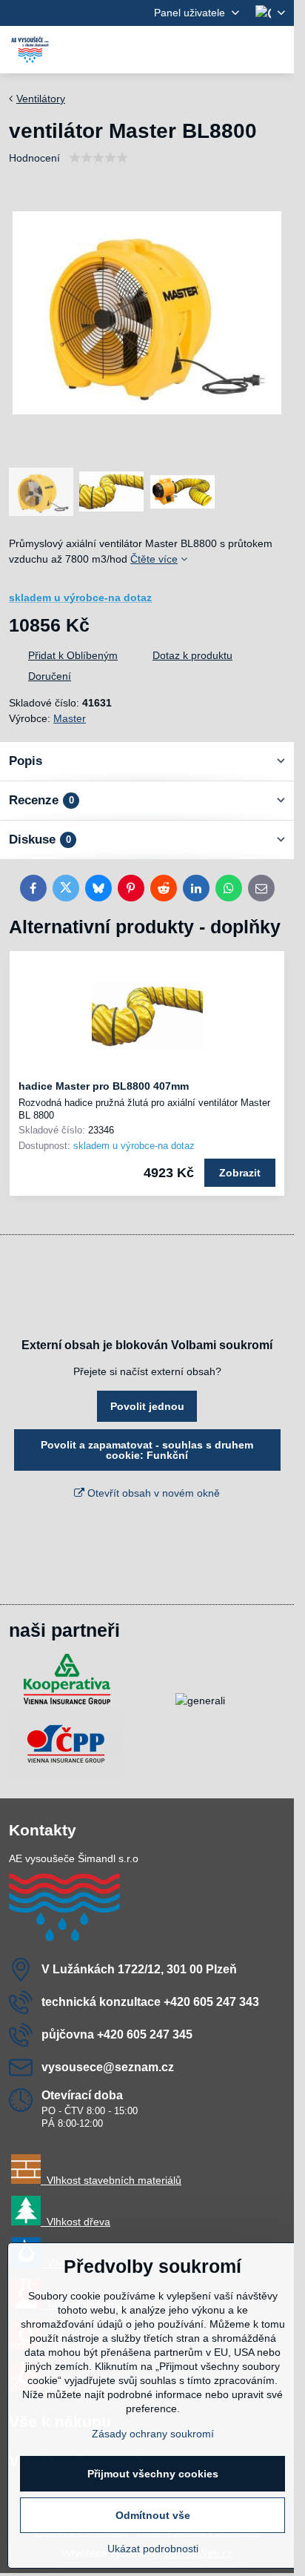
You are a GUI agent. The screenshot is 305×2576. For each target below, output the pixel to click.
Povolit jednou (147, 1406)
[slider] (98, 158)
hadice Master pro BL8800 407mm (104, 1086)
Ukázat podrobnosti (153, 2549)
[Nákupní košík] (241, 50)
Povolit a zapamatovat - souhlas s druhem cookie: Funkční (147, 1450)
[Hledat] (205, 50)
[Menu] (276, 50)
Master (70, 718)
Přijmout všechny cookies (153, 2474)
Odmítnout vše (153, 2515)
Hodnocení (34, 158)
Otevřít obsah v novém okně (152, 1493)
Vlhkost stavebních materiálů (111, 2180)
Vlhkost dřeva (76, 2222)
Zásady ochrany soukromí (153, 2434)
